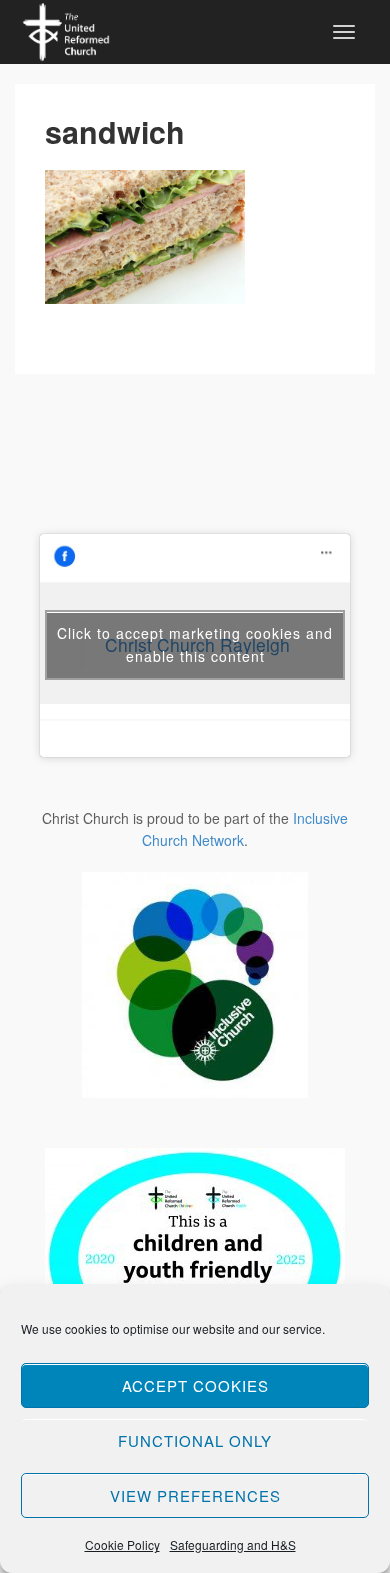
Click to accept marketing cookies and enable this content (195, 644)
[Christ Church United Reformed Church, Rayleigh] (66, 29)
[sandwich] (145, 236)
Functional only (195, 1440)
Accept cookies (195, 1385)
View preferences (195, 1495)
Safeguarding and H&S (233, 1544)
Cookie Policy (122, 1544)
